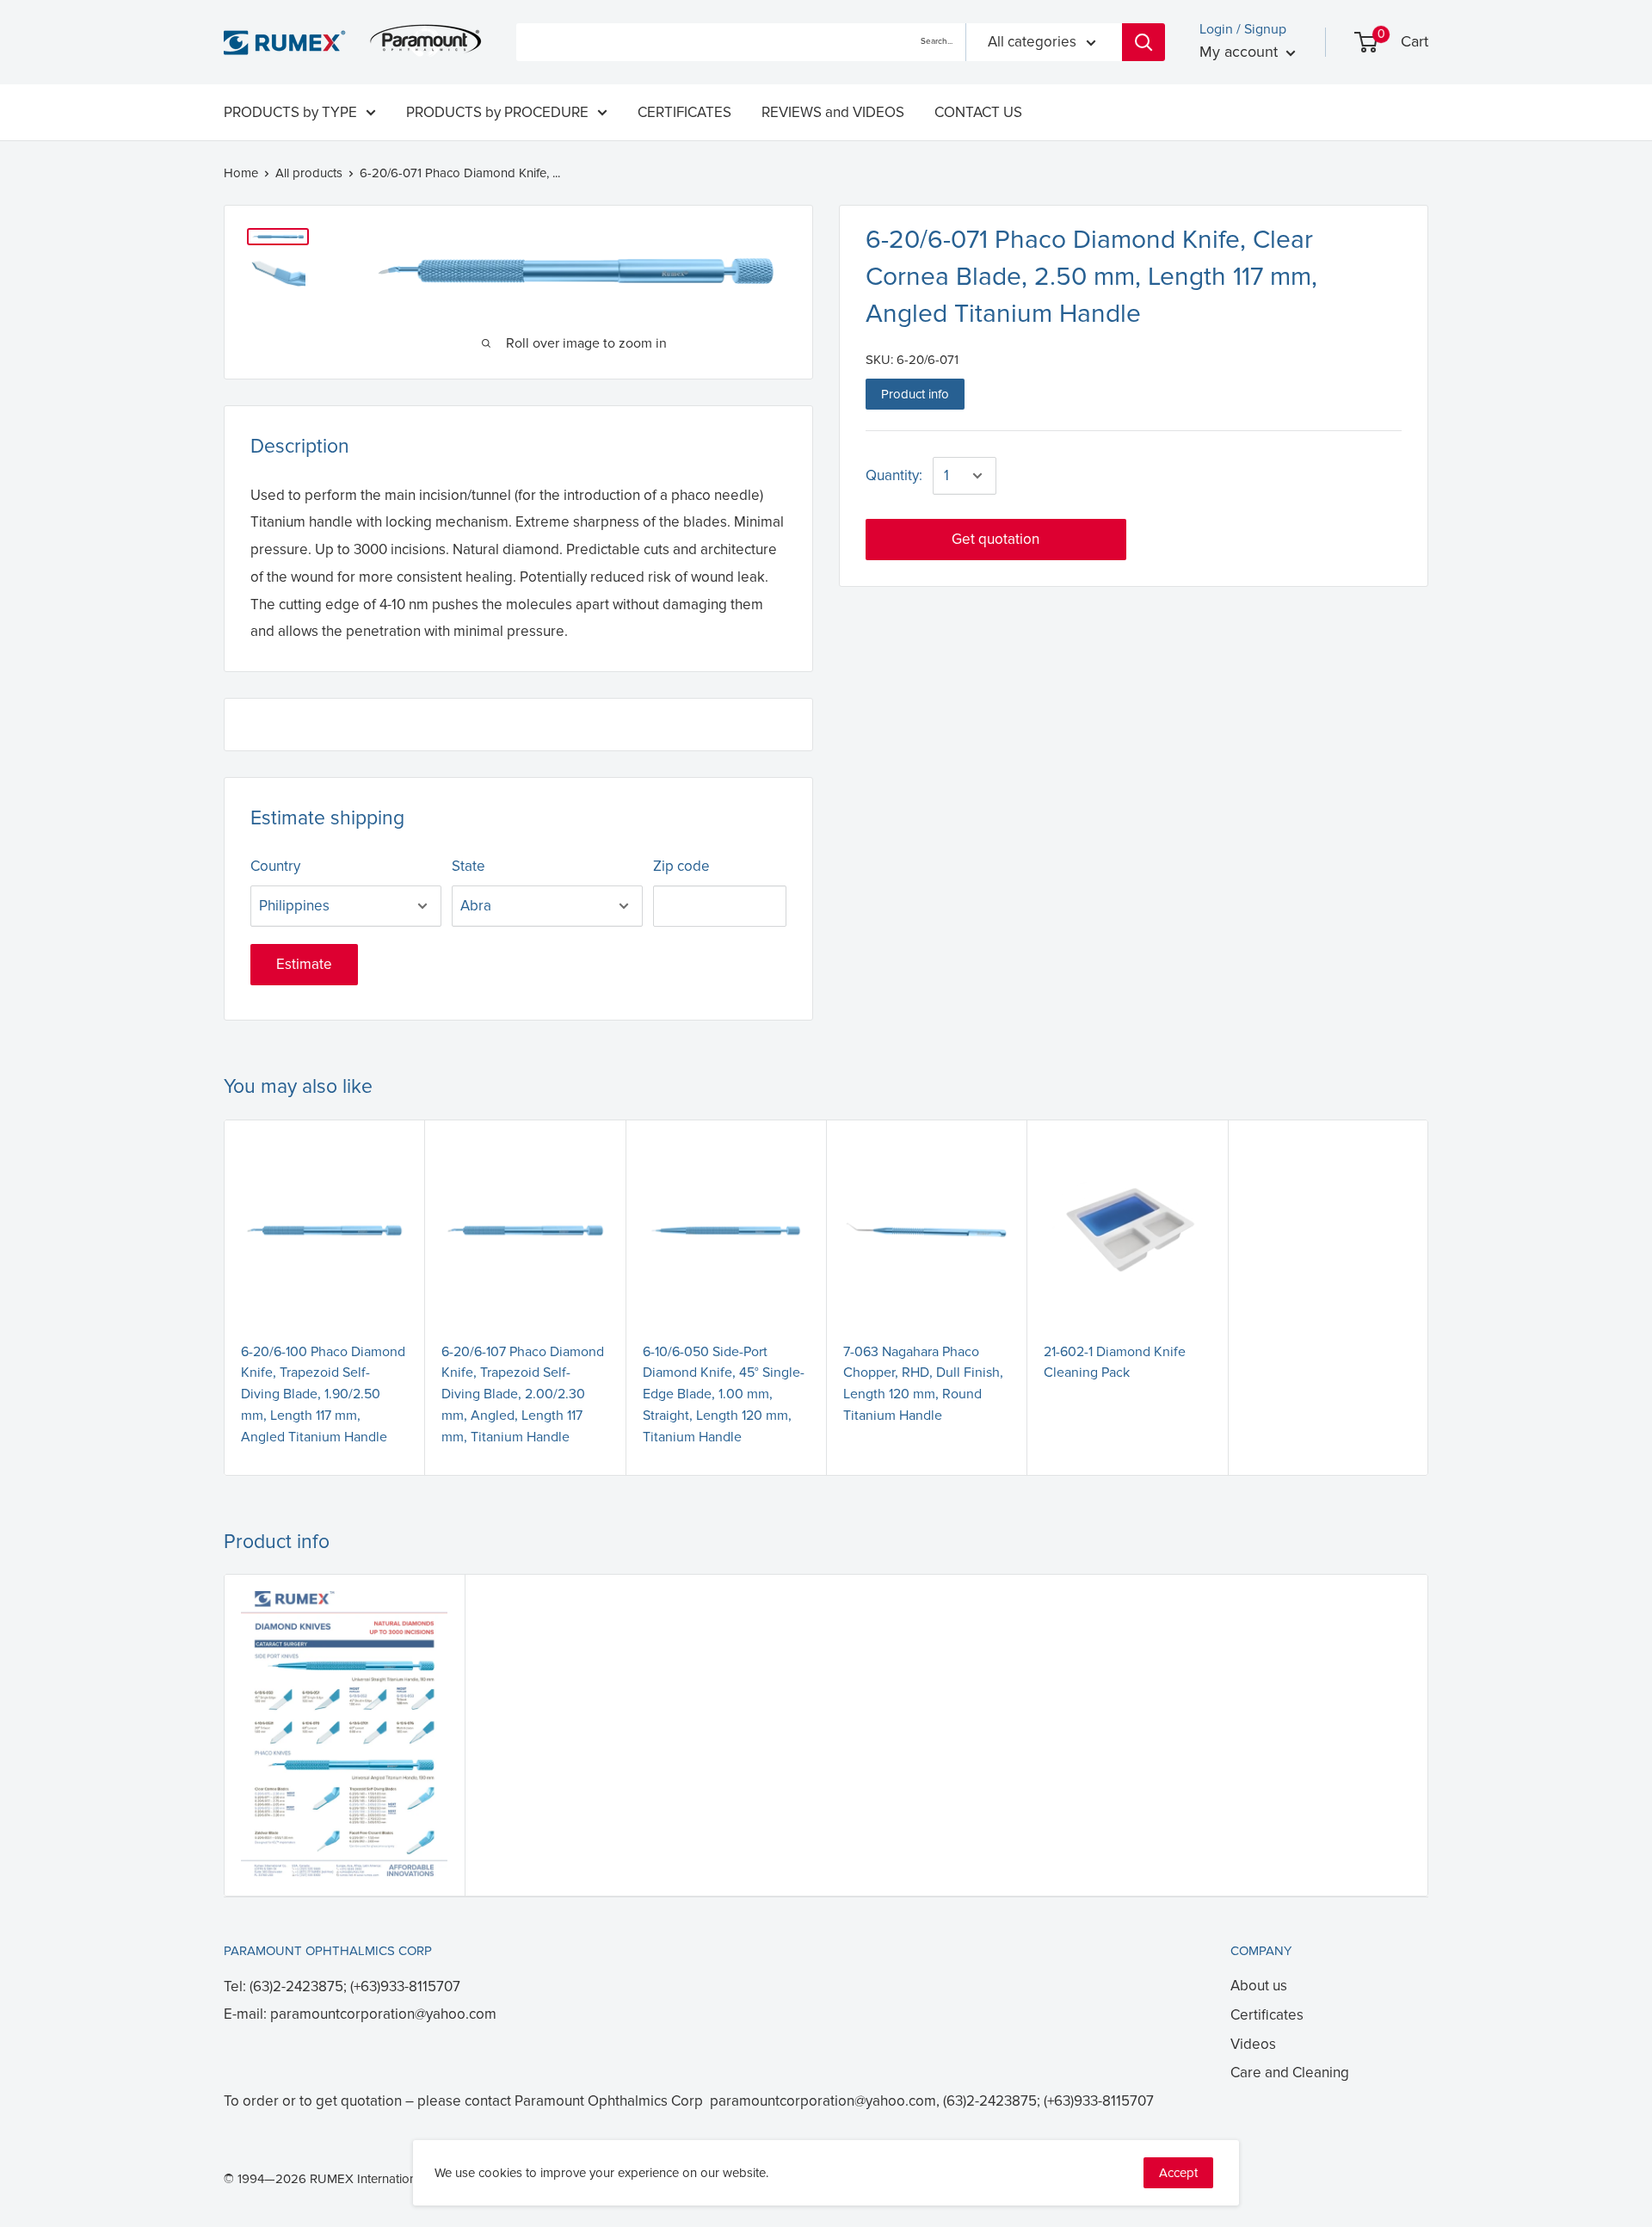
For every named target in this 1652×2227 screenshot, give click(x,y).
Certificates (1267, 2015)
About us (1259, 1986)
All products (309, 173)
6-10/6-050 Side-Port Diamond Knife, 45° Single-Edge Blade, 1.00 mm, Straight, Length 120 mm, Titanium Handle (724, 1394)
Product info (915, 394)
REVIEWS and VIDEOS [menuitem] (833, 112)
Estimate (304, 964)
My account (1241, 52)
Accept (1178, 2173)
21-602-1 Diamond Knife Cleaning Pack (1115, 1363)
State (468, 866)
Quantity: (894, 475)
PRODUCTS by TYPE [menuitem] (290, 112)
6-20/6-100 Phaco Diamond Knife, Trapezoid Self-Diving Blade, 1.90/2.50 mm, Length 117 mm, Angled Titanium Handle (323, 1394)
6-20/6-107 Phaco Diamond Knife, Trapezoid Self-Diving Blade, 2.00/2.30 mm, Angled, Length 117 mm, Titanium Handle (523, 1394)
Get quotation (996, 539)
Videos (1253, 2044)
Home (241, 173)
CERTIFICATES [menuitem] (684, 112)
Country (275, 866)
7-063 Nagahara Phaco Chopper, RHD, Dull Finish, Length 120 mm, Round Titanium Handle (923, 1384)
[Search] (1143, 42)
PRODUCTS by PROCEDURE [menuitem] (497, 112)
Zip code (681, 866)
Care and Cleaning (1290, 2073)
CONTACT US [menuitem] (978, 112)
